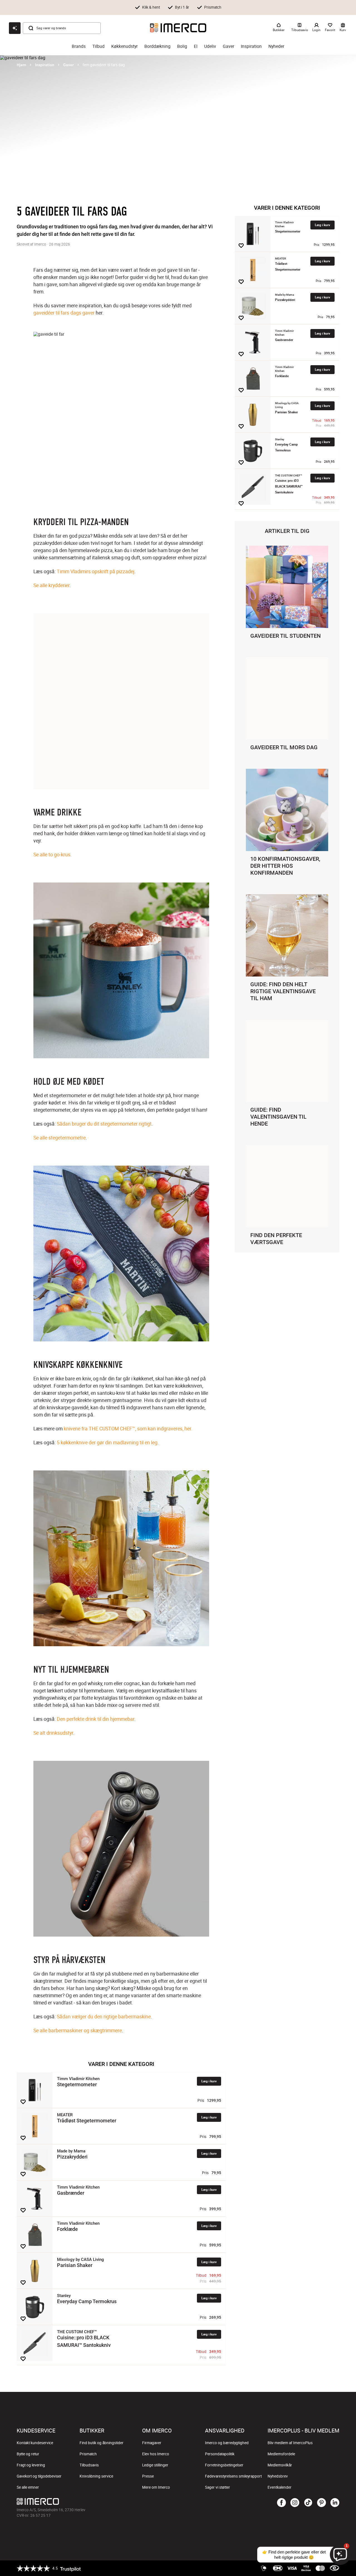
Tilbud (98, 46)
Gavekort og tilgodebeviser (39, 2476)
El (196, 46)
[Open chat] (15, 28)
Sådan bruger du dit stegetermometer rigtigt (104, 1124)
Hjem (21, 65)
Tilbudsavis (89, 2465)
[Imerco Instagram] (295, 2503)
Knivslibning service (96, 2476)
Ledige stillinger (155, 2465)
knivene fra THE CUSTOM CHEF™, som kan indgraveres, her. (128, 1428)
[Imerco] (178, 28)
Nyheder (276, 46)
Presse (148, 2476)
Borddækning (157, 46)
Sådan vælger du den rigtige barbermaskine (104, 2016)
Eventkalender (280, 2487)
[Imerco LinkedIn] (335, 2503)
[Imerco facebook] (281, 2503)
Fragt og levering (31, 2465)
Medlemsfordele (281, 2454)
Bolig (182, 46)
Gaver (228, 46)
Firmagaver (152, 2443)
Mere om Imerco (156, 2487)
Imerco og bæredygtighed (227, 2443)
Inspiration (251, 46)
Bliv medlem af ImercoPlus (290, 2443)
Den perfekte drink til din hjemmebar (96, 1719)
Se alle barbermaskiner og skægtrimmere (78, 2030)
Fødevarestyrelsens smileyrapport (233, 2476)
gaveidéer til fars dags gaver (64, 313)
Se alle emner (28, 2487)
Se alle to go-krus (52, 854)
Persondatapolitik (220, 2454)
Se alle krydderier (51, 585)
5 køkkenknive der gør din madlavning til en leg (107, 1442)
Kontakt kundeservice (35, 2443)
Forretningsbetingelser (224, 2465)
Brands (79, 46)
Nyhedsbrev (278, 2476)
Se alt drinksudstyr (53, 1733)
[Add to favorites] (23, 2102)
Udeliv (210, 46)
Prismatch (88, 2454)
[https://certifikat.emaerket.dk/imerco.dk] (334, 2568)
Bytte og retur (28, 2454)
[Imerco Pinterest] (322, 2503)
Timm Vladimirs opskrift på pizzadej (96, 571)
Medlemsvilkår (280, 2465)
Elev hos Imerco (156, 2454)
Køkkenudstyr (124, 46)
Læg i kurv (209, 2081)
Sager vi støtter (217, 2487)
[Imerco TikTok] (308, 2503)
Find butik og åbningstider (102, 2443)
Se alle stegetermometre (60, 1138)
